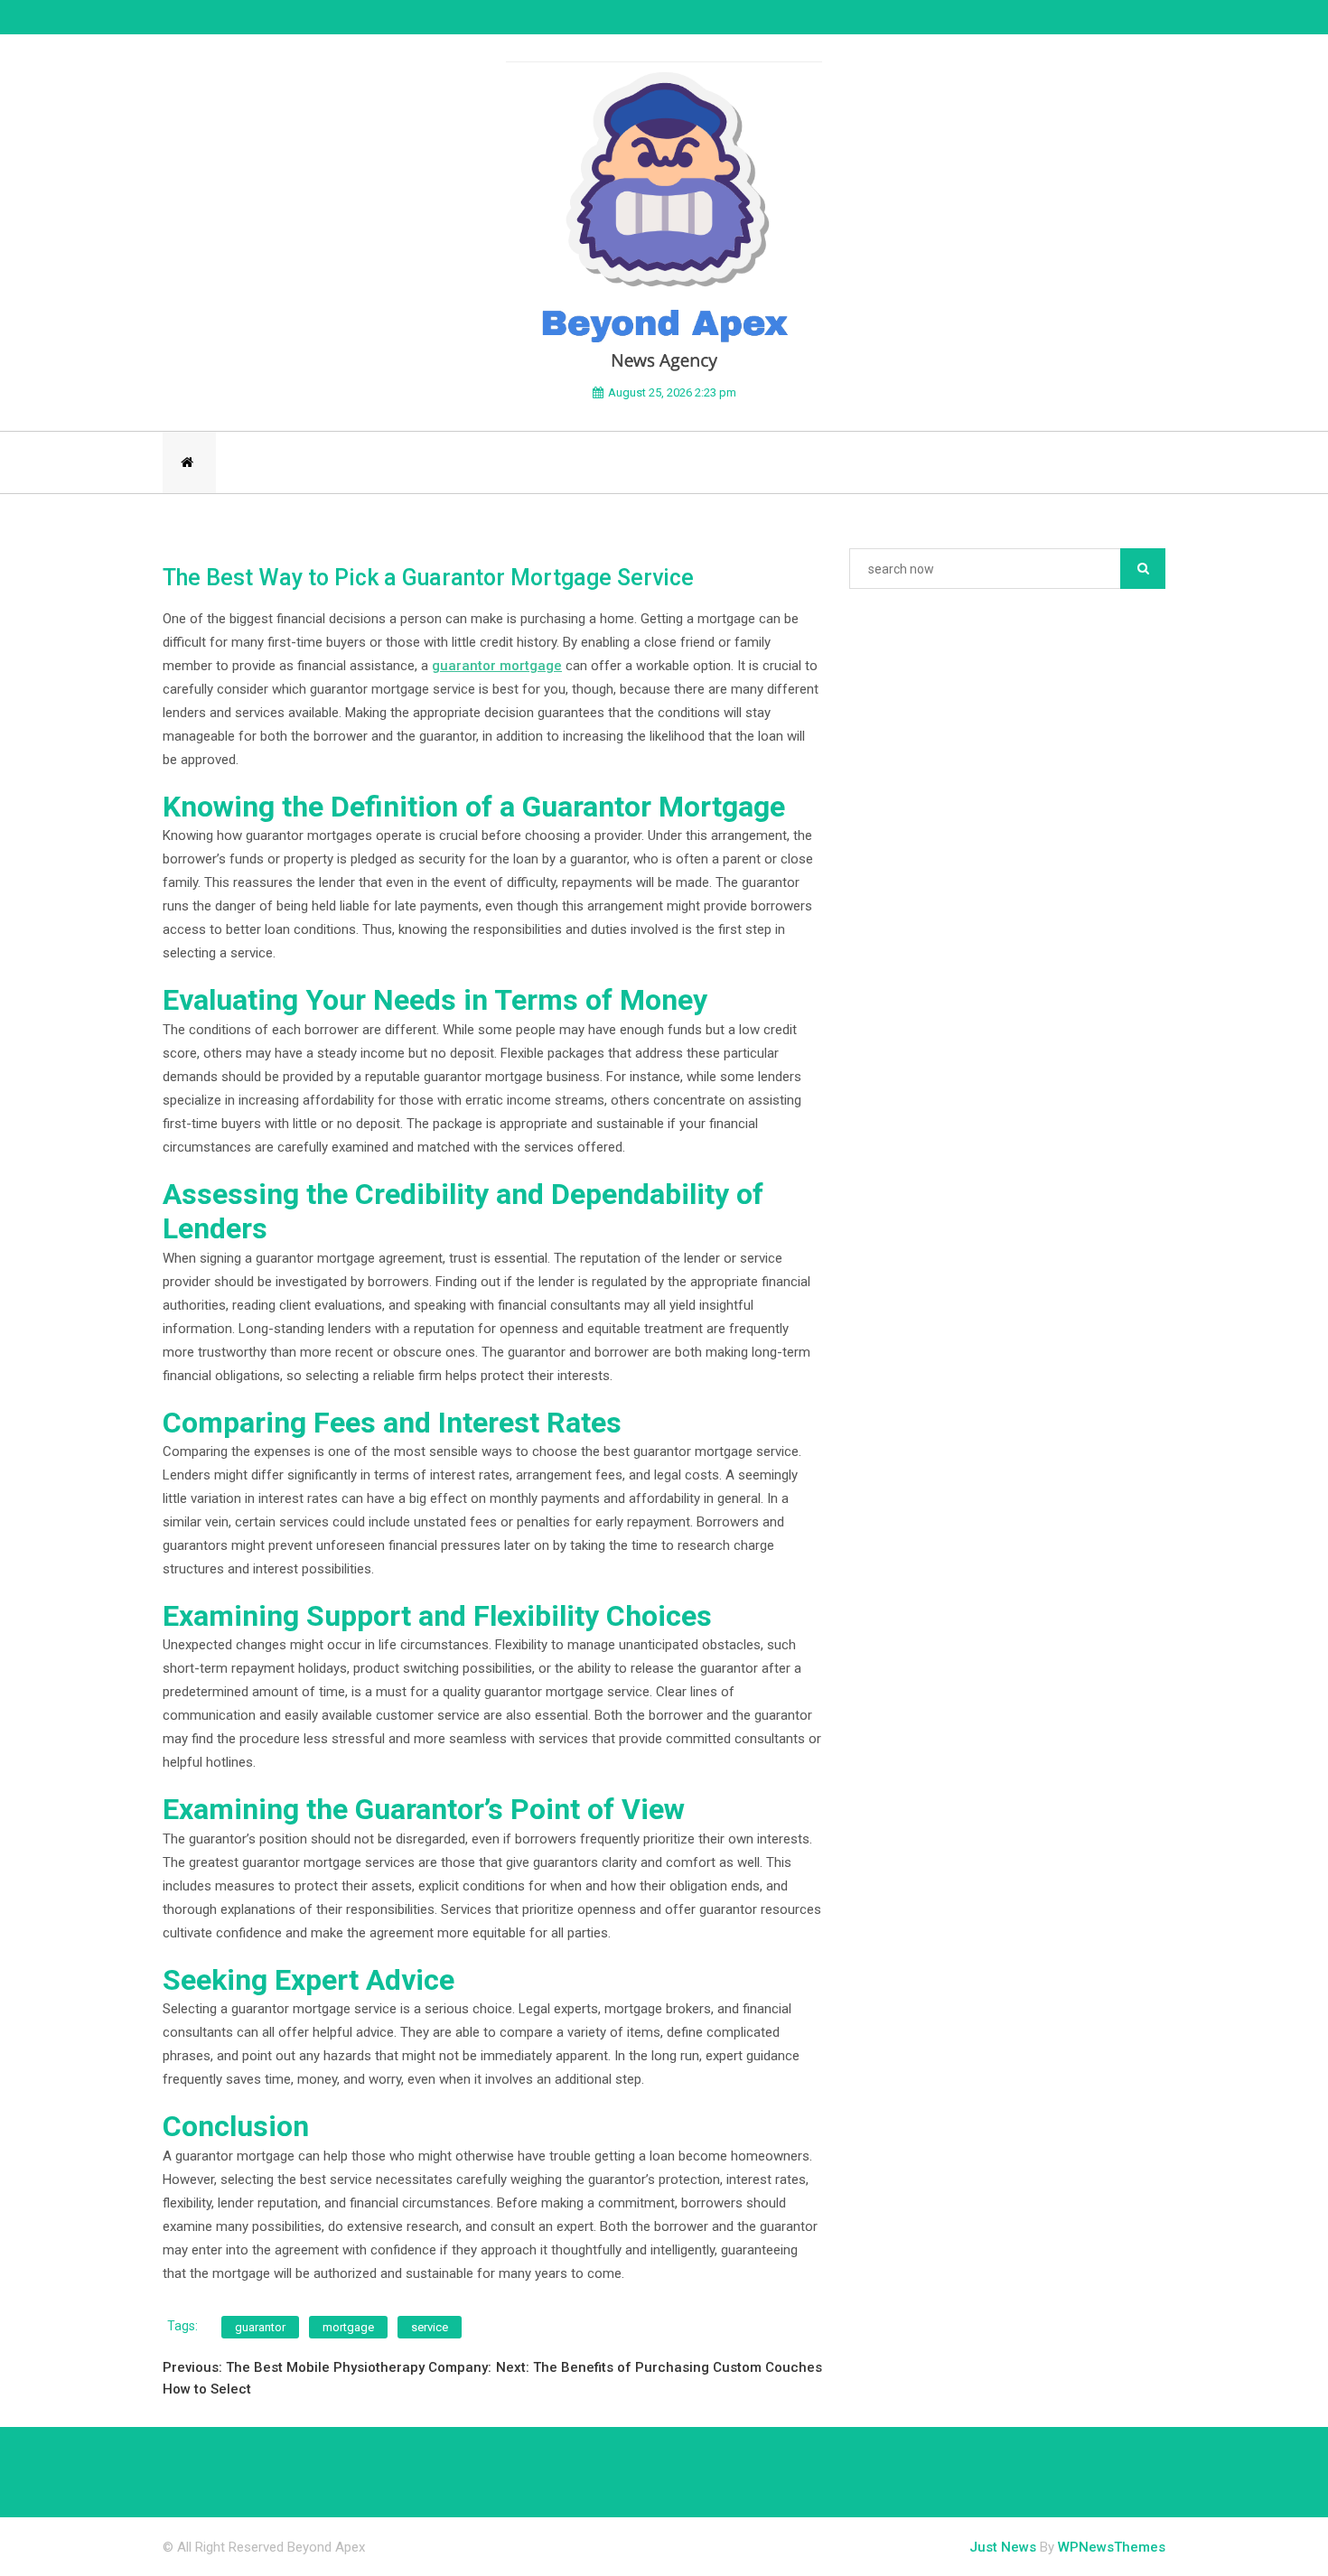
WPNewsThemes (1112, 2547)
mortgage (348, 2327)
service (430, 2327)
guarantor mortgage (497, 666)
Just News (1003, 2547)
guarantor (260, 2327)
